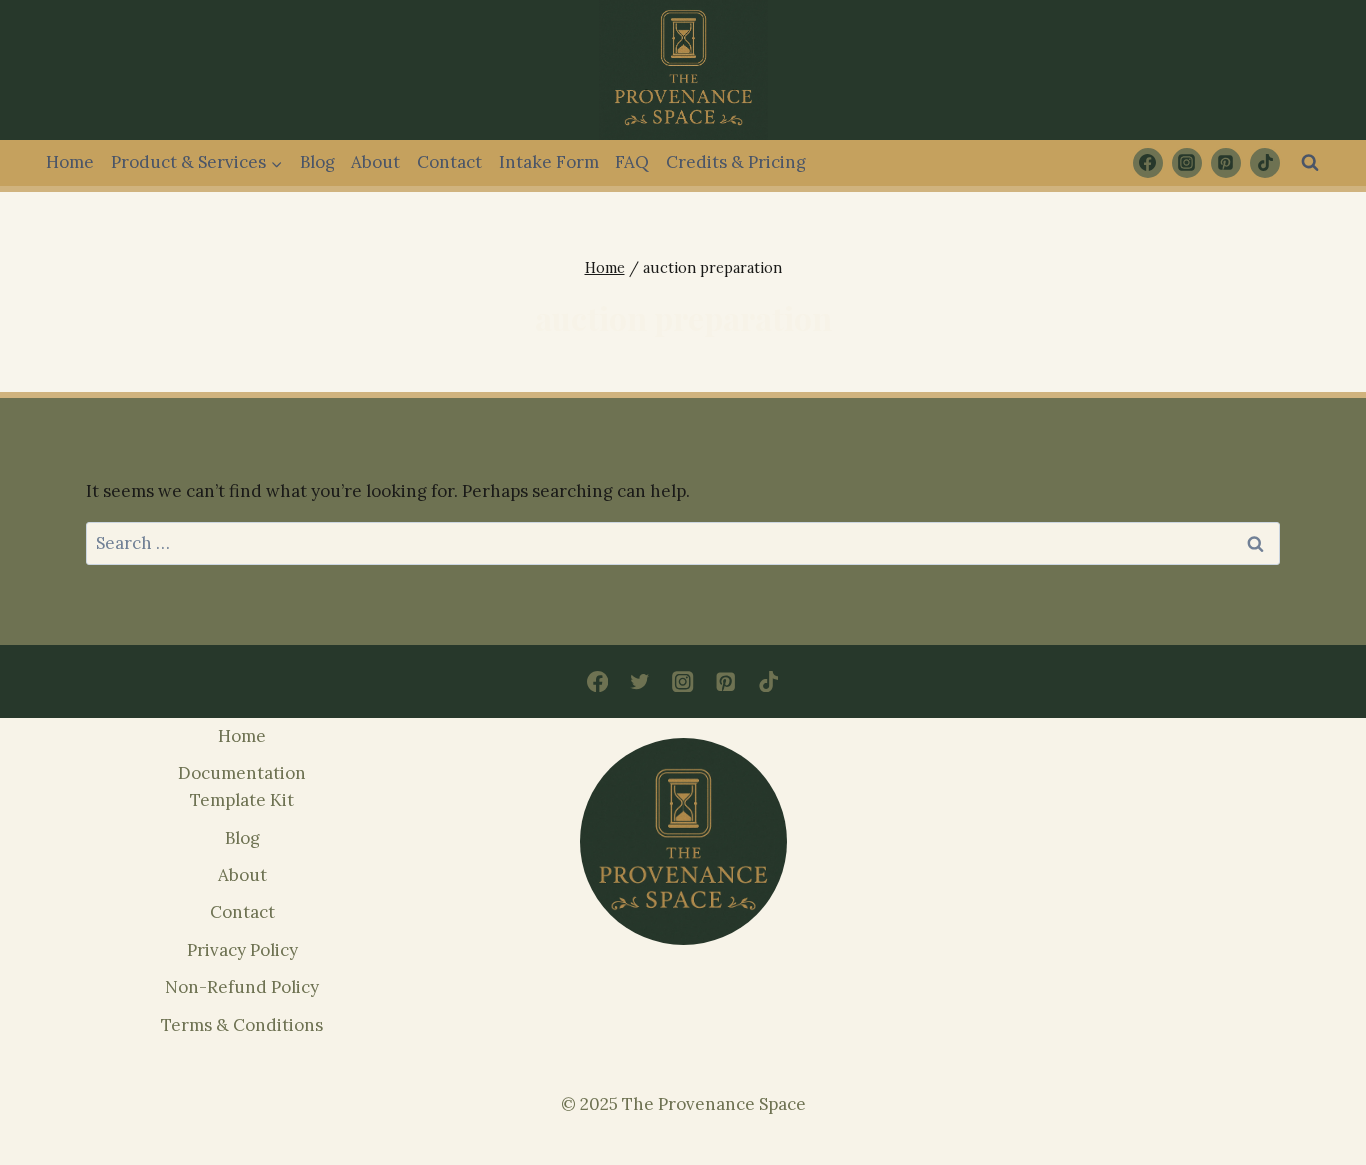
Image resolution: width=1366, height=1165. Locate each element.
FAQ (632, 162)
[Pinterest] (1226, 163)
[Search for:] (683, 543)
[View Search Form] (1310, 163)
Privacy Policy (242, 950)
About (375, 162)
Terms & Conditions (242, 1025)
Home (70, 162)
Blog (317, 162)
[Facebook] (1148, 163)
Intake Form (549, 162)
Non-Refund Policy (242, 987)
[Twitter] (640, 681)
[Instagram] (1187, 163)
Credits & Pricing (736, 162)
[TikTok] (1265, 163)
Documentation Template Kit (242, 786)
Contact (449, 162)
